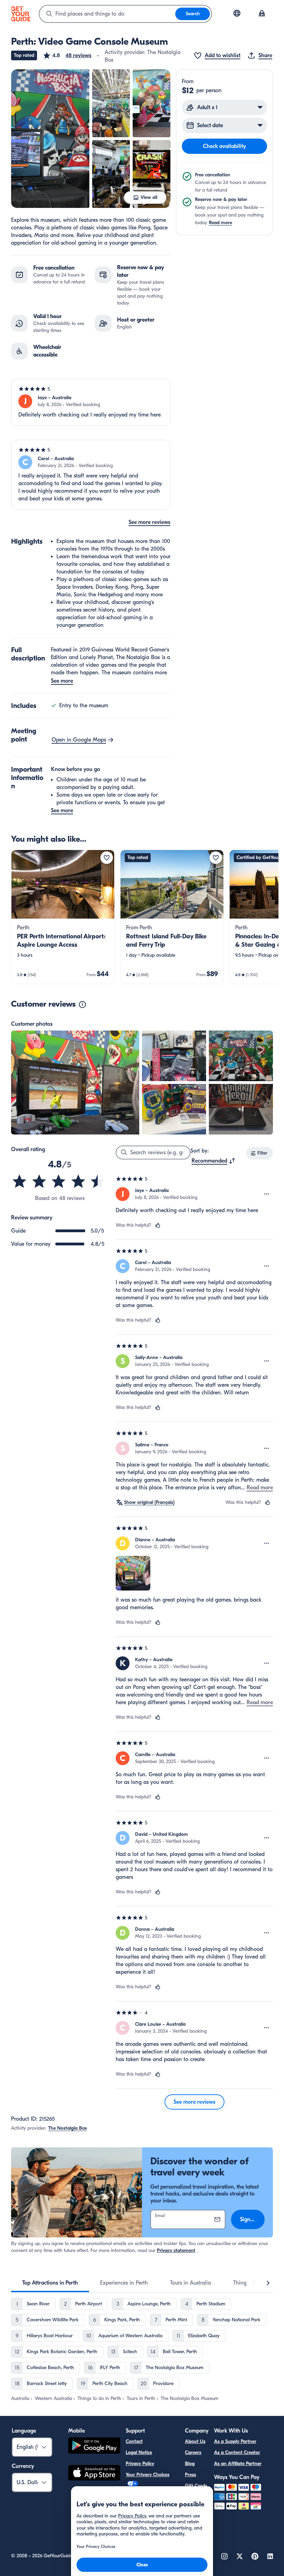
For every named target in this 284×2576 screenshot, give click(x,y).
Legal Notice (139, 2452)
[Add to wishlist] (107, 858)
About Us (195, 2441)
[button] (67, 55)
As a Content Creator (237, 2452)
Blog (190, 2464)
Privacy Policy (140, 2464)
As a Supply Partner (235, 2441)
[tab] (50, 2283)
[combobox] (107, 14)
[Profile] (262, 14)
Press (190, 2475)
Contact (134, 2441)
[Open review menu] (267, 1194)
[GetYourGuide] (21, 14)
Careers (193, 2452)
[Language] (237, 13)
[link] (63, 917)
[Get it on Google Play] (94, 2447)
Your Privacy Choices (148, 2475)
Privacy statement (176, 2250)
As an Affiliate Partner (238, 2464)
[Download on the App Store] (94, 2474)
